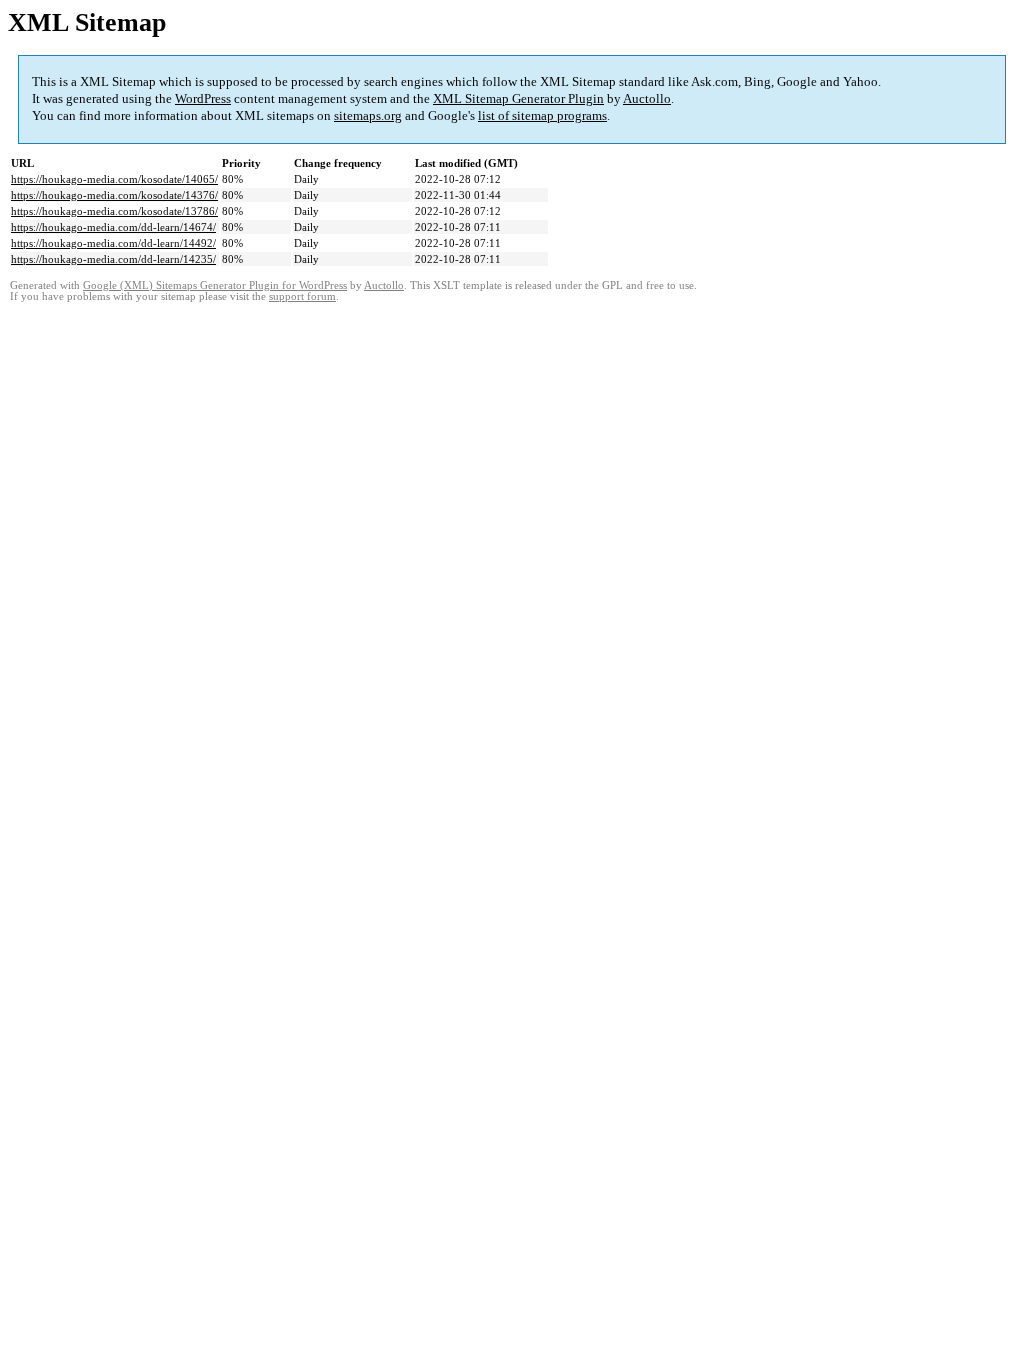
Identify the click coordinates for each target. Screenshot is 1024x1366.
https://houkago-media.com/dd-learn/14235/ (113, 259)
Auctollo (647, 98)
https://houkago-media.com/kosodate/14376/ (114, 195)
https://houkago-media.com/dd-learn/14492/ (113, 243)
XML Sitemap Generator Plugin (518, 98)
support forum (302, 296)
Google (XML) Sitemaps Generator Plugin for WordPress (215, 285)
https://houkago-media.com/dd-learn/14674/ (113, 227)
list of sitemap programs (542, 115)
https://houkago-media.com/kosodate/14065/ (114, 179)
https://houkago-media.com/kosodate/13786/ (114, 211)
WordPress (203, 98)
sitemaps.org (368, 115)
